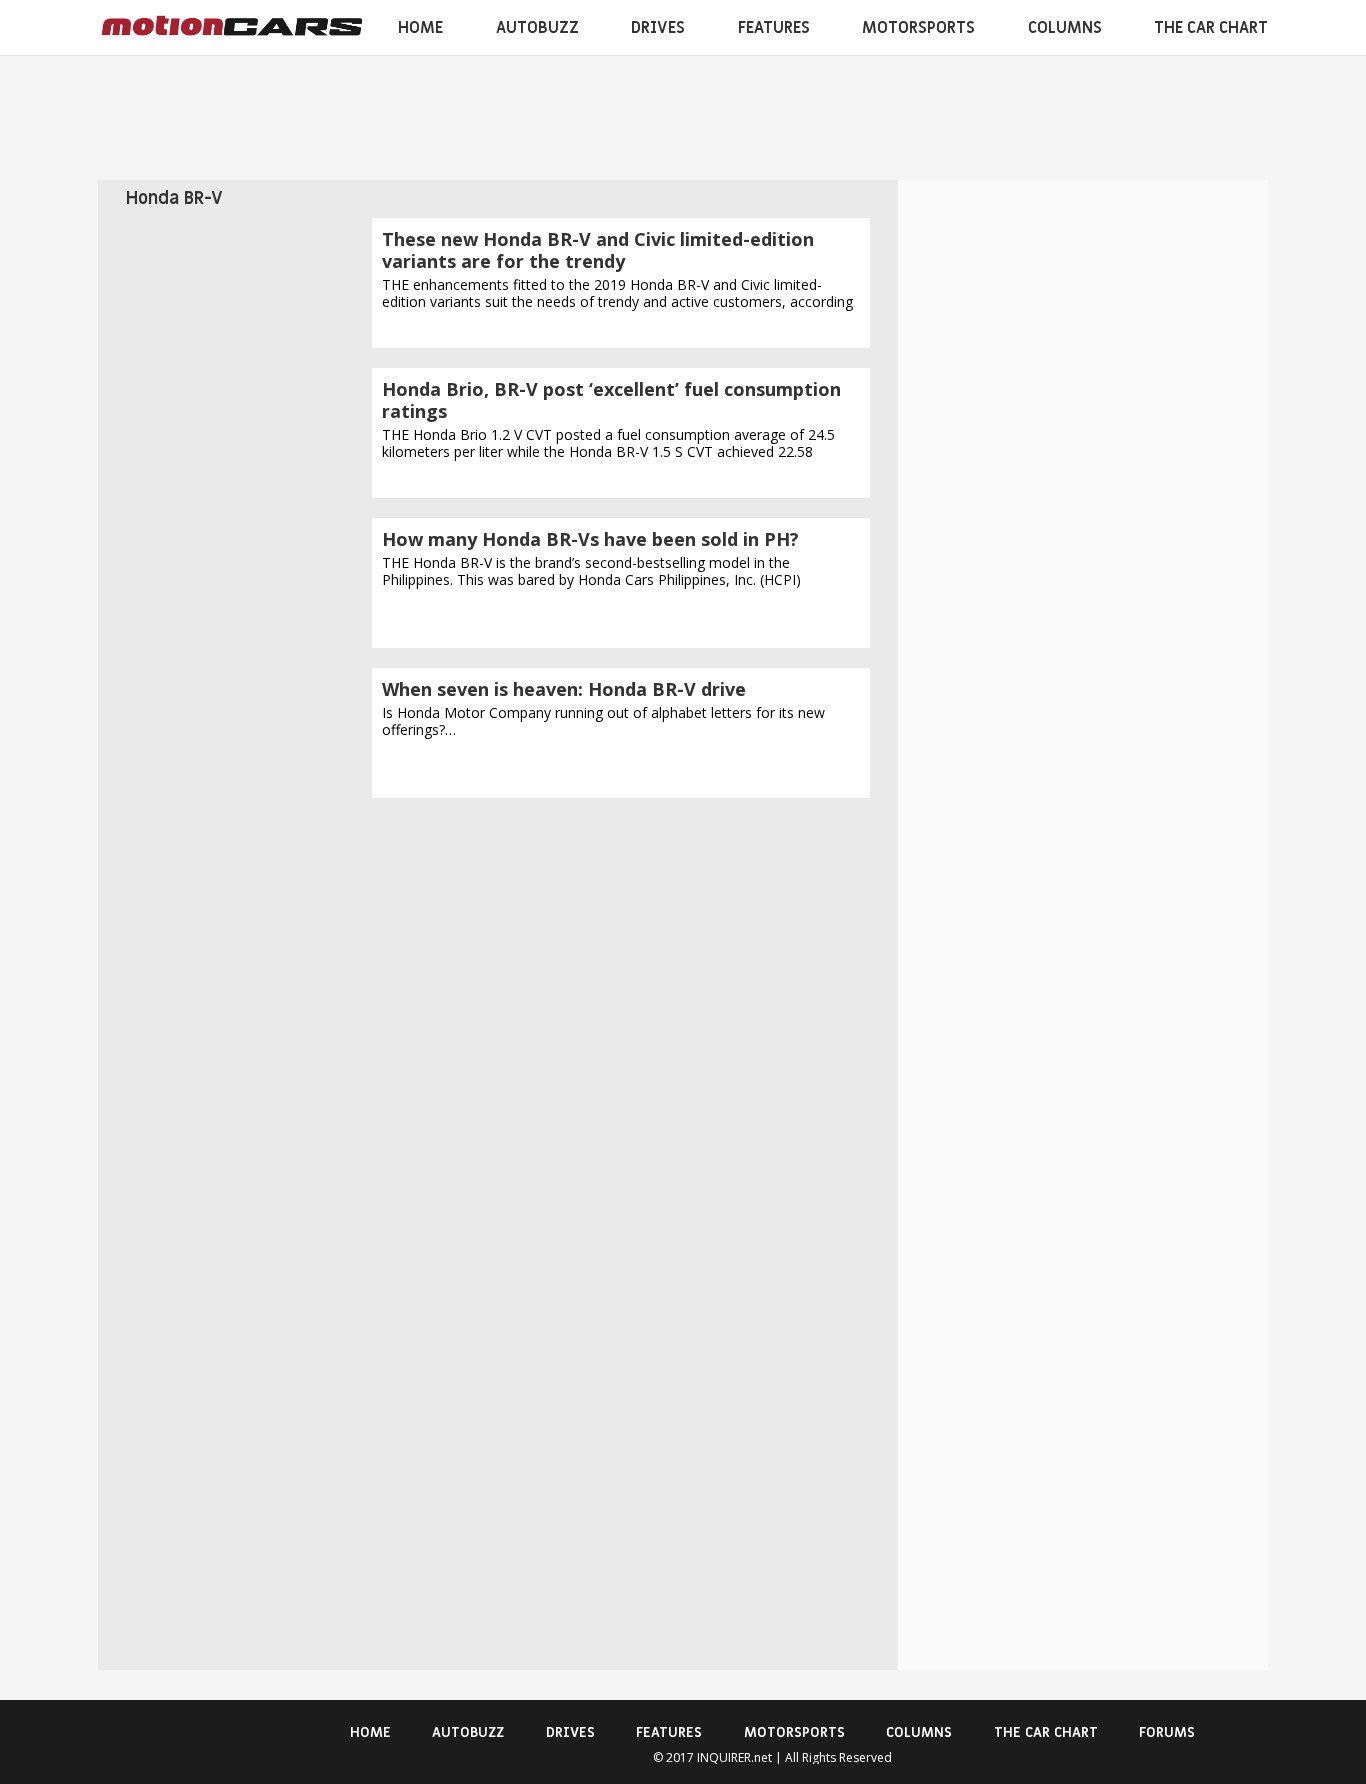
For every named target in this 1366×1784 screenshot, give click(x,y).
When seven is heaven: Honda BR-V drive (564, 689)
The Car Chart (1211, 28)
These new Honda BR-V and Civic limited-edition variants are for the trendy (598, 250)
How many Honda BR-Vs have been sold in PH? (590, 539)
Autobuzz (537, 28)
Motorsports (918, 28)
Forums (1167, 1732)
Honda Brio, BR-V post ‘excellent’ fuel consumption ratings (611, 400)
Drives (658, 28)
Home (420, 28)
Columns (1065, 28)
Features (774, 28)
